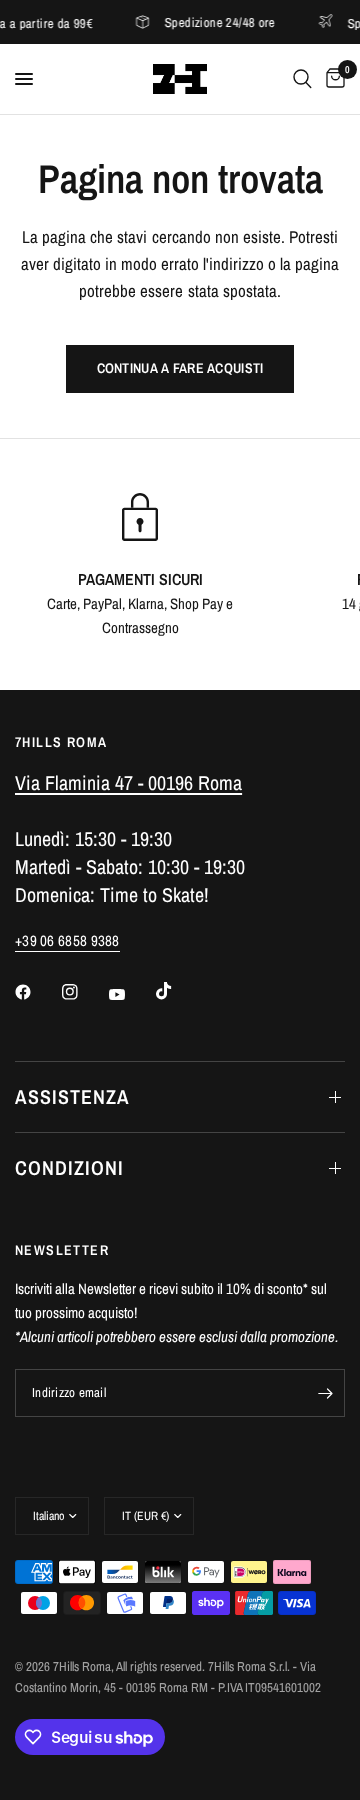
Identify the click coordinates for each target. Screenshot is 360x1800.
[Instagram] (84, 992)
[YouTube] (131, 994)
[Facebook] (37, 992)
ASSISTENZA (72, 1096)
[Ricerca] (302, 79)
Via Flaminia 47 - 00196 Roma (128, 782)
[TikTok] (178, 991)
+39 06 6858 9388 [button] (67, 940)
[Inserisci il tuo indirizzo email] (325, 1393)
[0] (332, 79)
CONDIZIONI (69, 1167)
